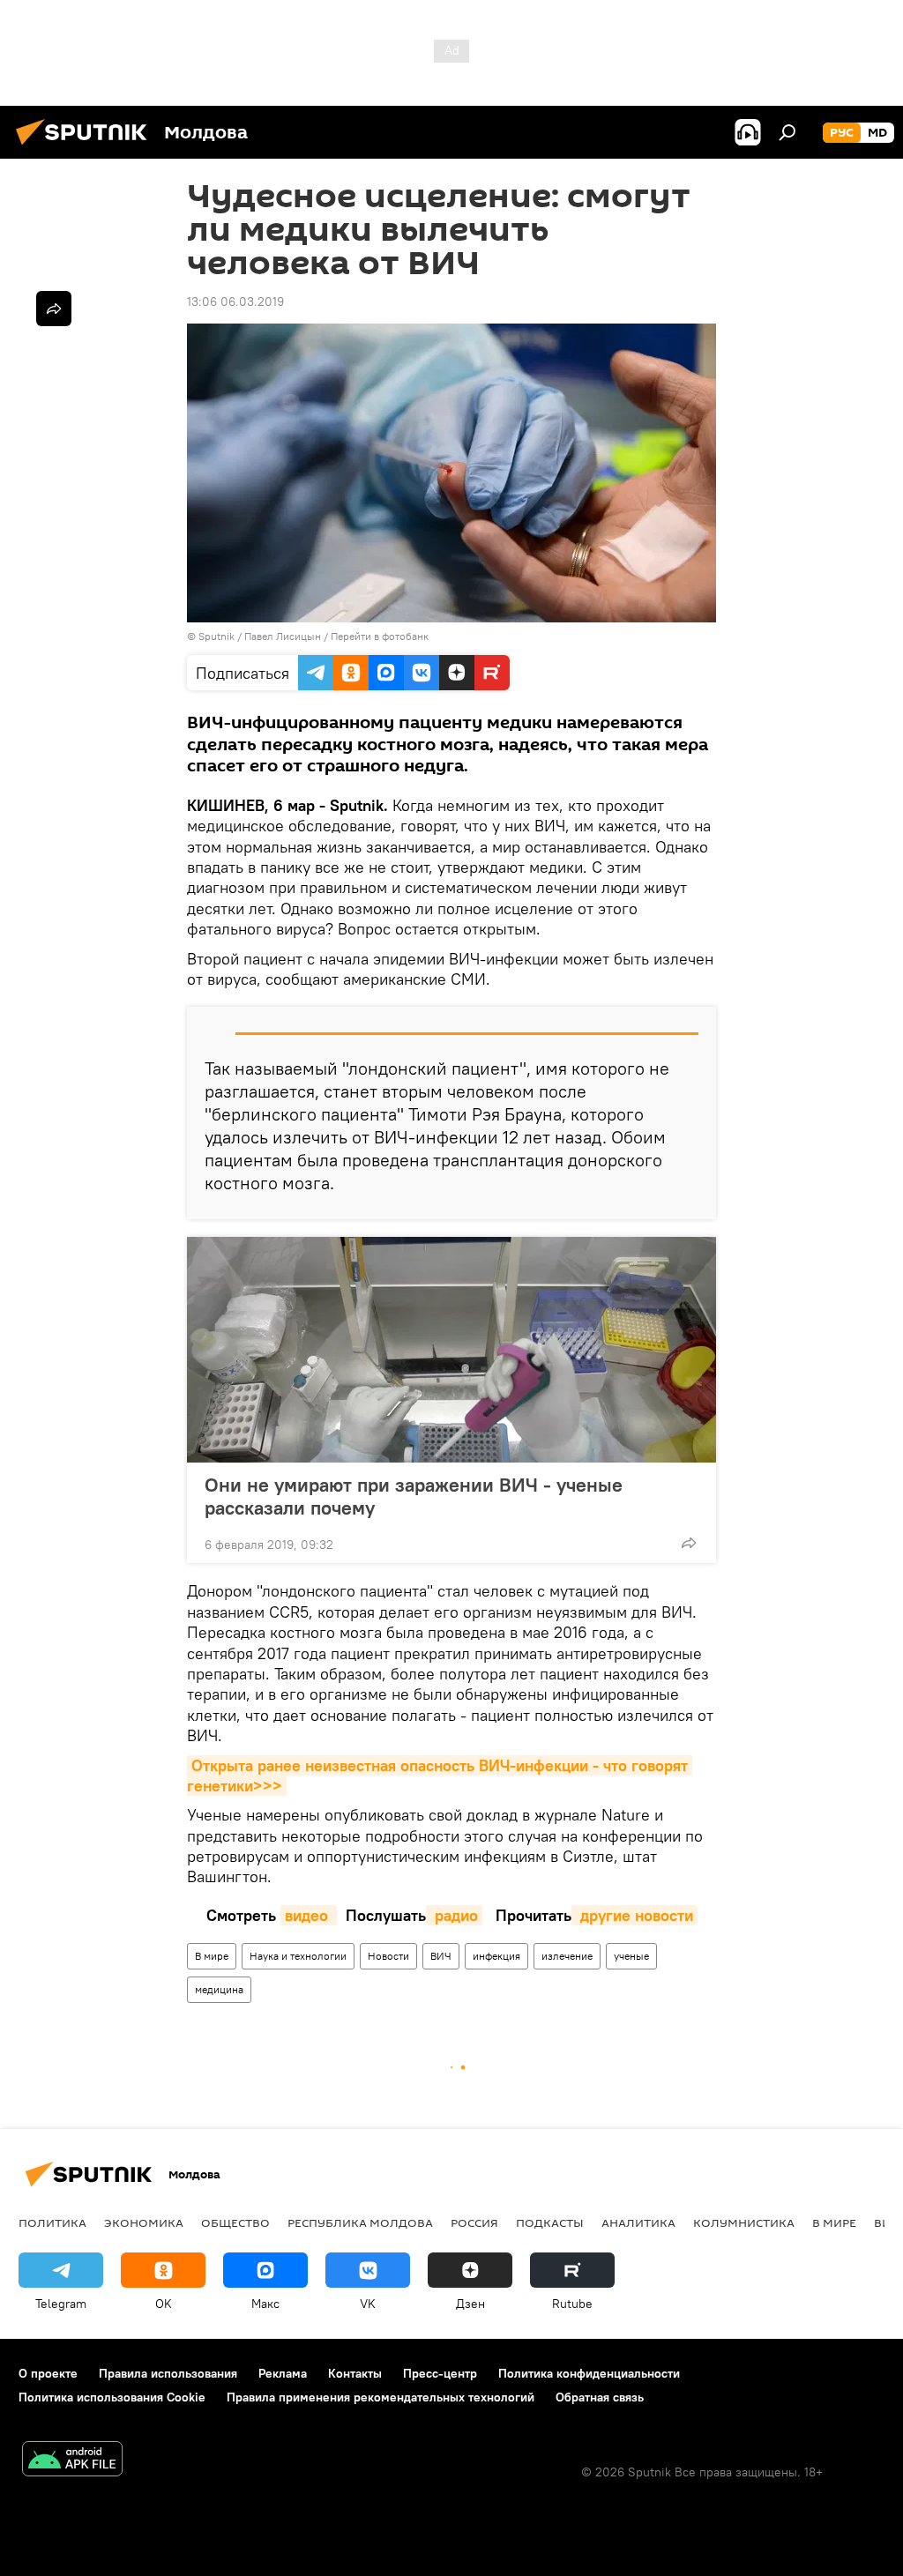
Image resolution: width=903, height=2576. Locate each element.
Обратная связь (600, 2397)
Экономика (144, 2222)
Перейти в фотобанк (380, 636)
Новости (388, 1956)
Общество (235, 2222)
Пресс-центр (440, 2373)
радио (454, 1915)
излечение (567, 1956)
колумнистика (744, 2222)
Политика (52, 2222)
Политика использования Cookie (112, 2397)
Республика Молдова (360, 2222)
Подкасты (550, 2222)
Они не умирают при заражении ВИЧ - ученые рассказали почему (414, 1496)
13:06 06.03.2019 (235, 302)
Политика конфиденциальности (589, 2373)
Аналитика (638, 2222)
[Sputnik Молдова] (86, 147)
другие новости (634, 1915)
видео (309, 1915)
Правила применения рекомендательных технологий (381, 2397)
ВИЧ (441, 1956)
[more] (689, 1543)
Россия (474, 2222)
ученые (631, 1956)
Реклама (283, 2373)
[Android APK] (72, 2461)
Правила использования (168, 2373)
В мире (212, 1956)
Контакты (355, 2373)
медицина (219, 1989)
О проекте (48, 2373)
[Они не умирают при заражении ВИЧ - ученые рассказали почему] (451, 1350)
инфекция (496, 1956)
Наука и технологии (298, 1956)
